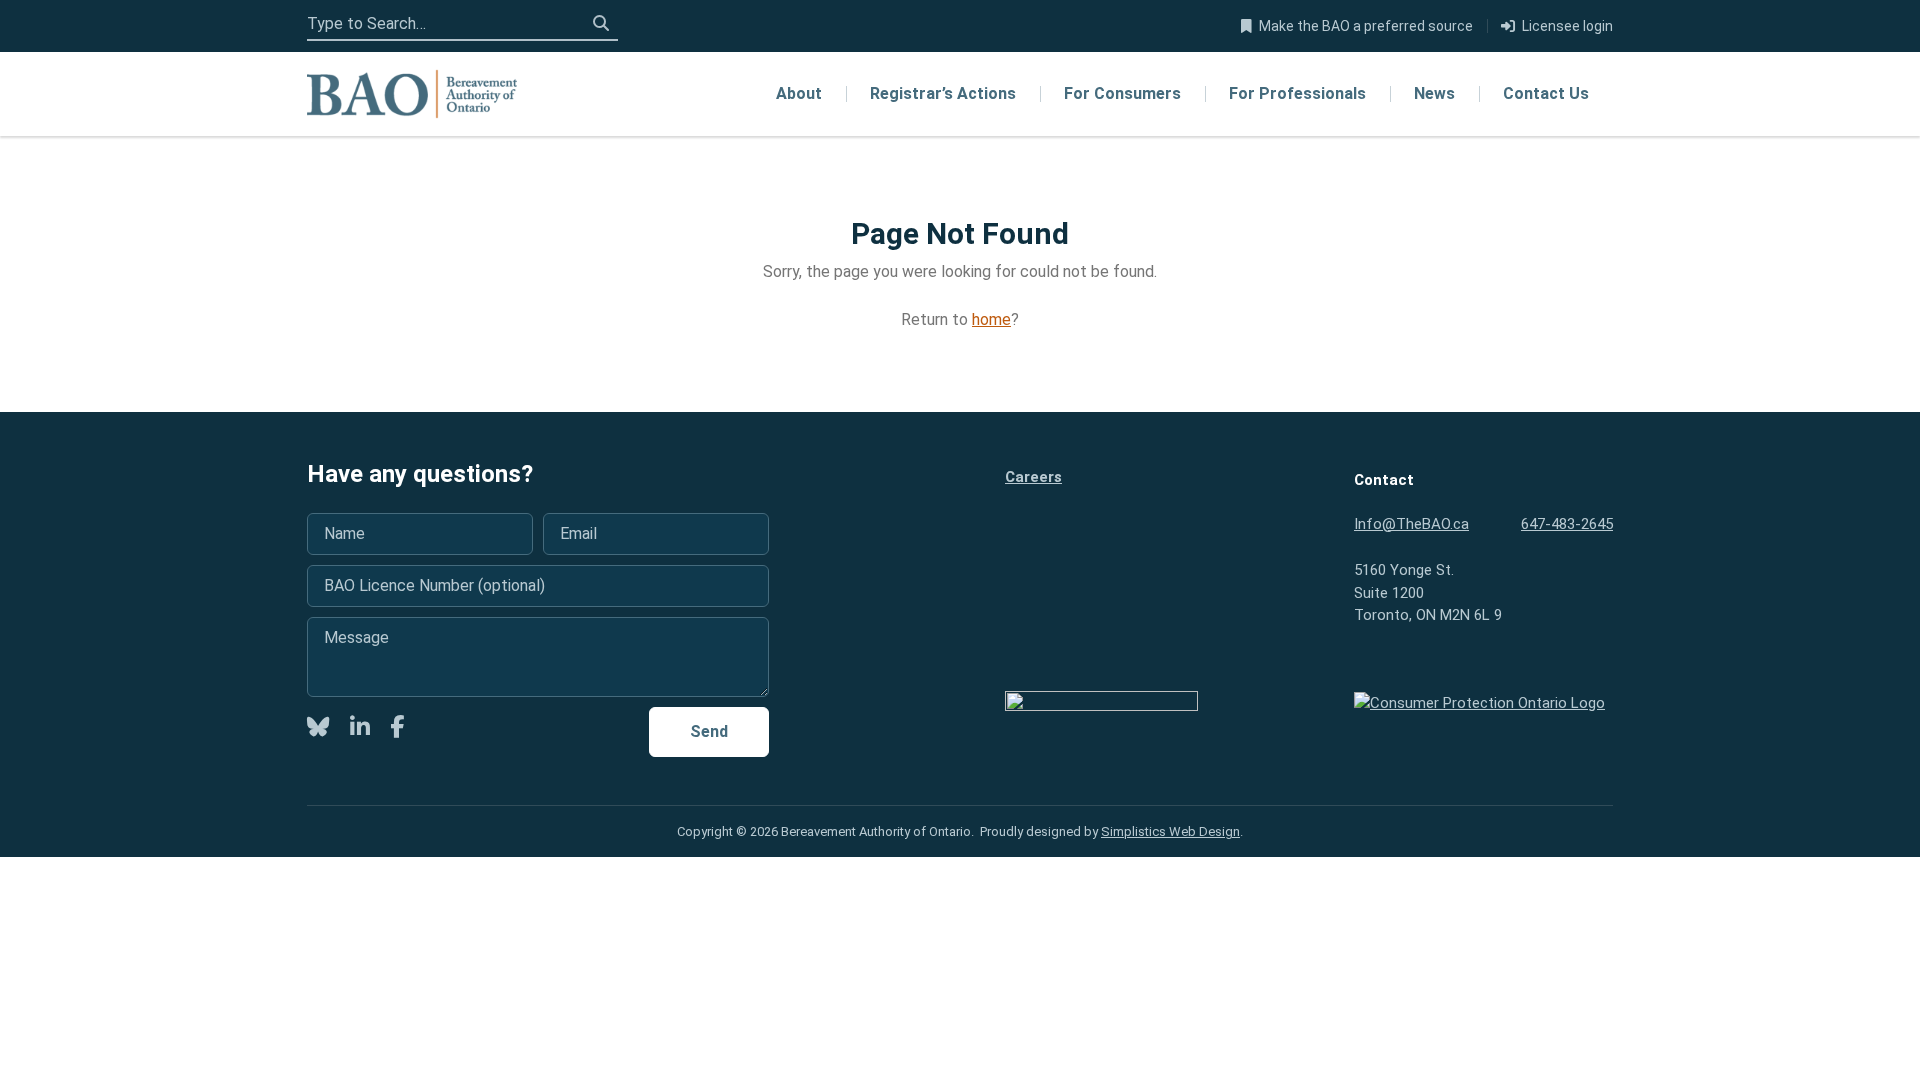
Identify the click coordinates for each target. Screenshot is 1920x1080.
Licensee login (1567, 26)
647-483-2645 (1567, 524)
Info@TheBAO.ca (1411, 524)
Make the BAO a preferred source (1366, 26)
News (1434, 93)
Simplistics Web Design (1170, 831)
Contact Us (1546, 93)
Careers (1033, 477)
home (991, 319)
